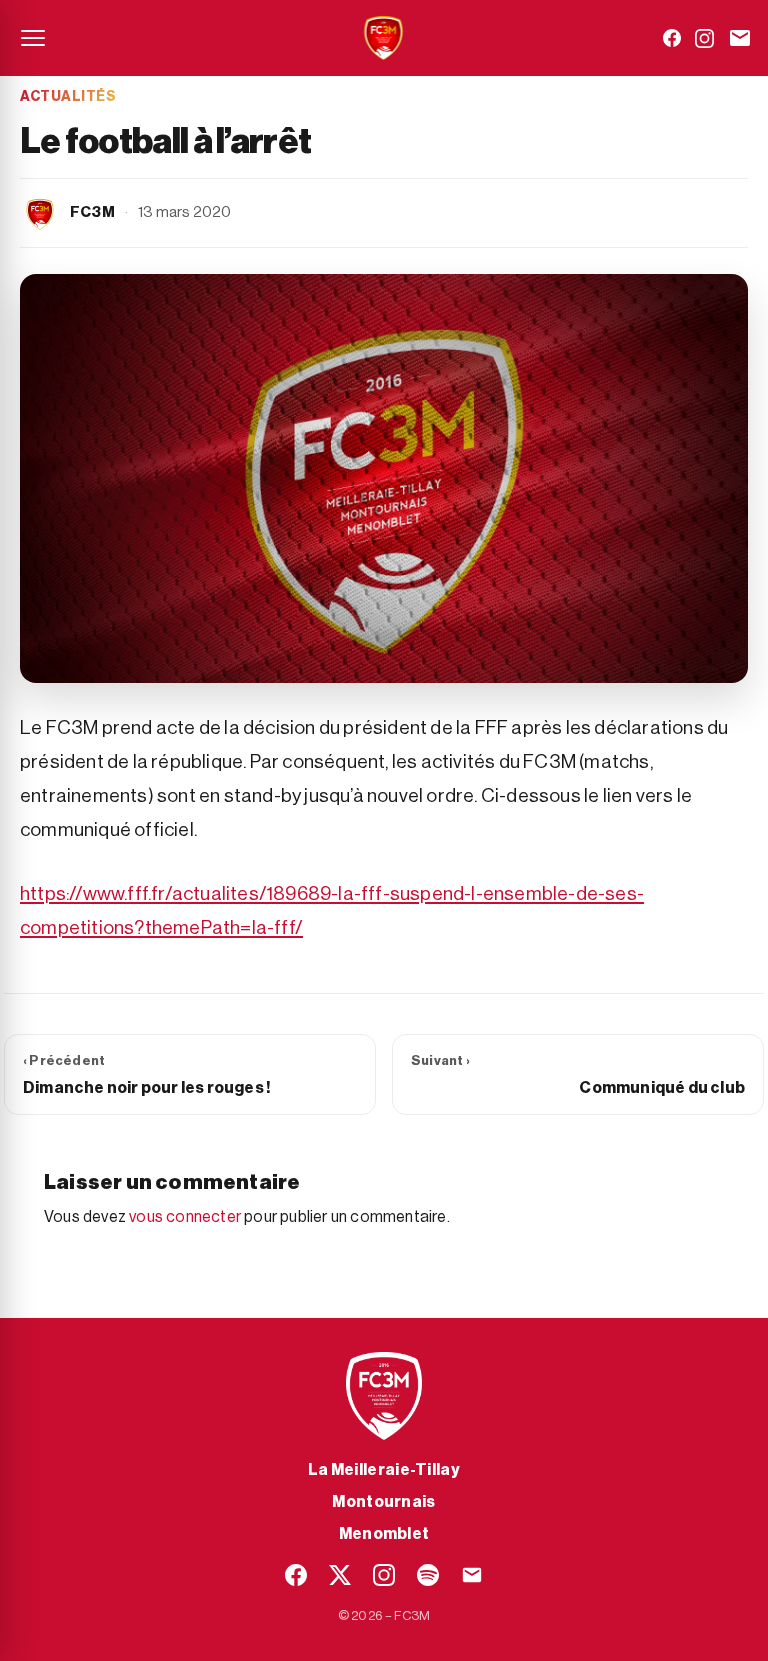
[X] (340, 1575)
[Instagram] (704, 38)
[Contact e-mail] (740, 38)
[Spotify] (428, 1575)
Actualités (68, 97)
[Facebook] (672, 38)
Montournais (383, 1502)
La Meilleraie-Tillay (384, 1470)
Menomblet (384, 1534)
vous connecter (185, 1217)
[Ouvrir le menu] (33, 38)
